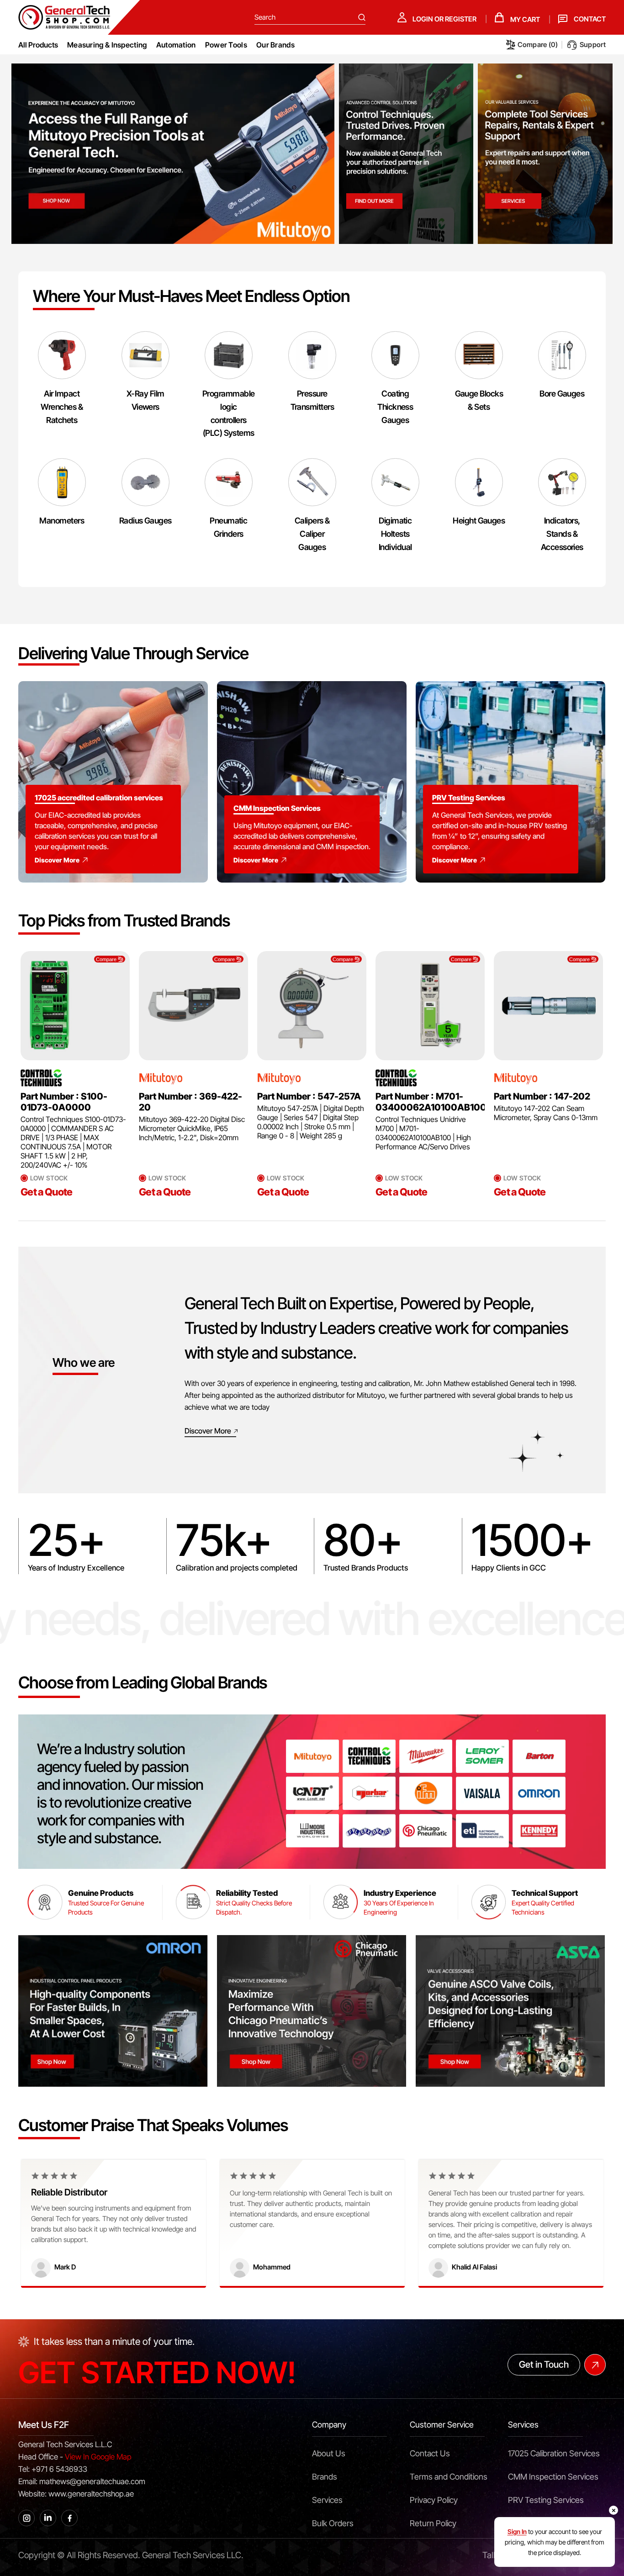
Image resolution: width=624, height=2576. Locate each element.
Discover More (57, 860)
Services (327, 2500)
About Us (329, 2453)
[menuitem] (107, 45)
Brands (325, 2477)
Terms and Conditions (449, 2477)
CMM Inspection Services (553, 2477)
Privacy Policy (434, 2500)
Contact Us (430, 2453)
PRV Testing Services (546, 2500)
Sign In (517, 2531)
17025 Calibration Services (554, 2453)
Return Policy (433, 2523)
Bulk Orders (333, 2523)
